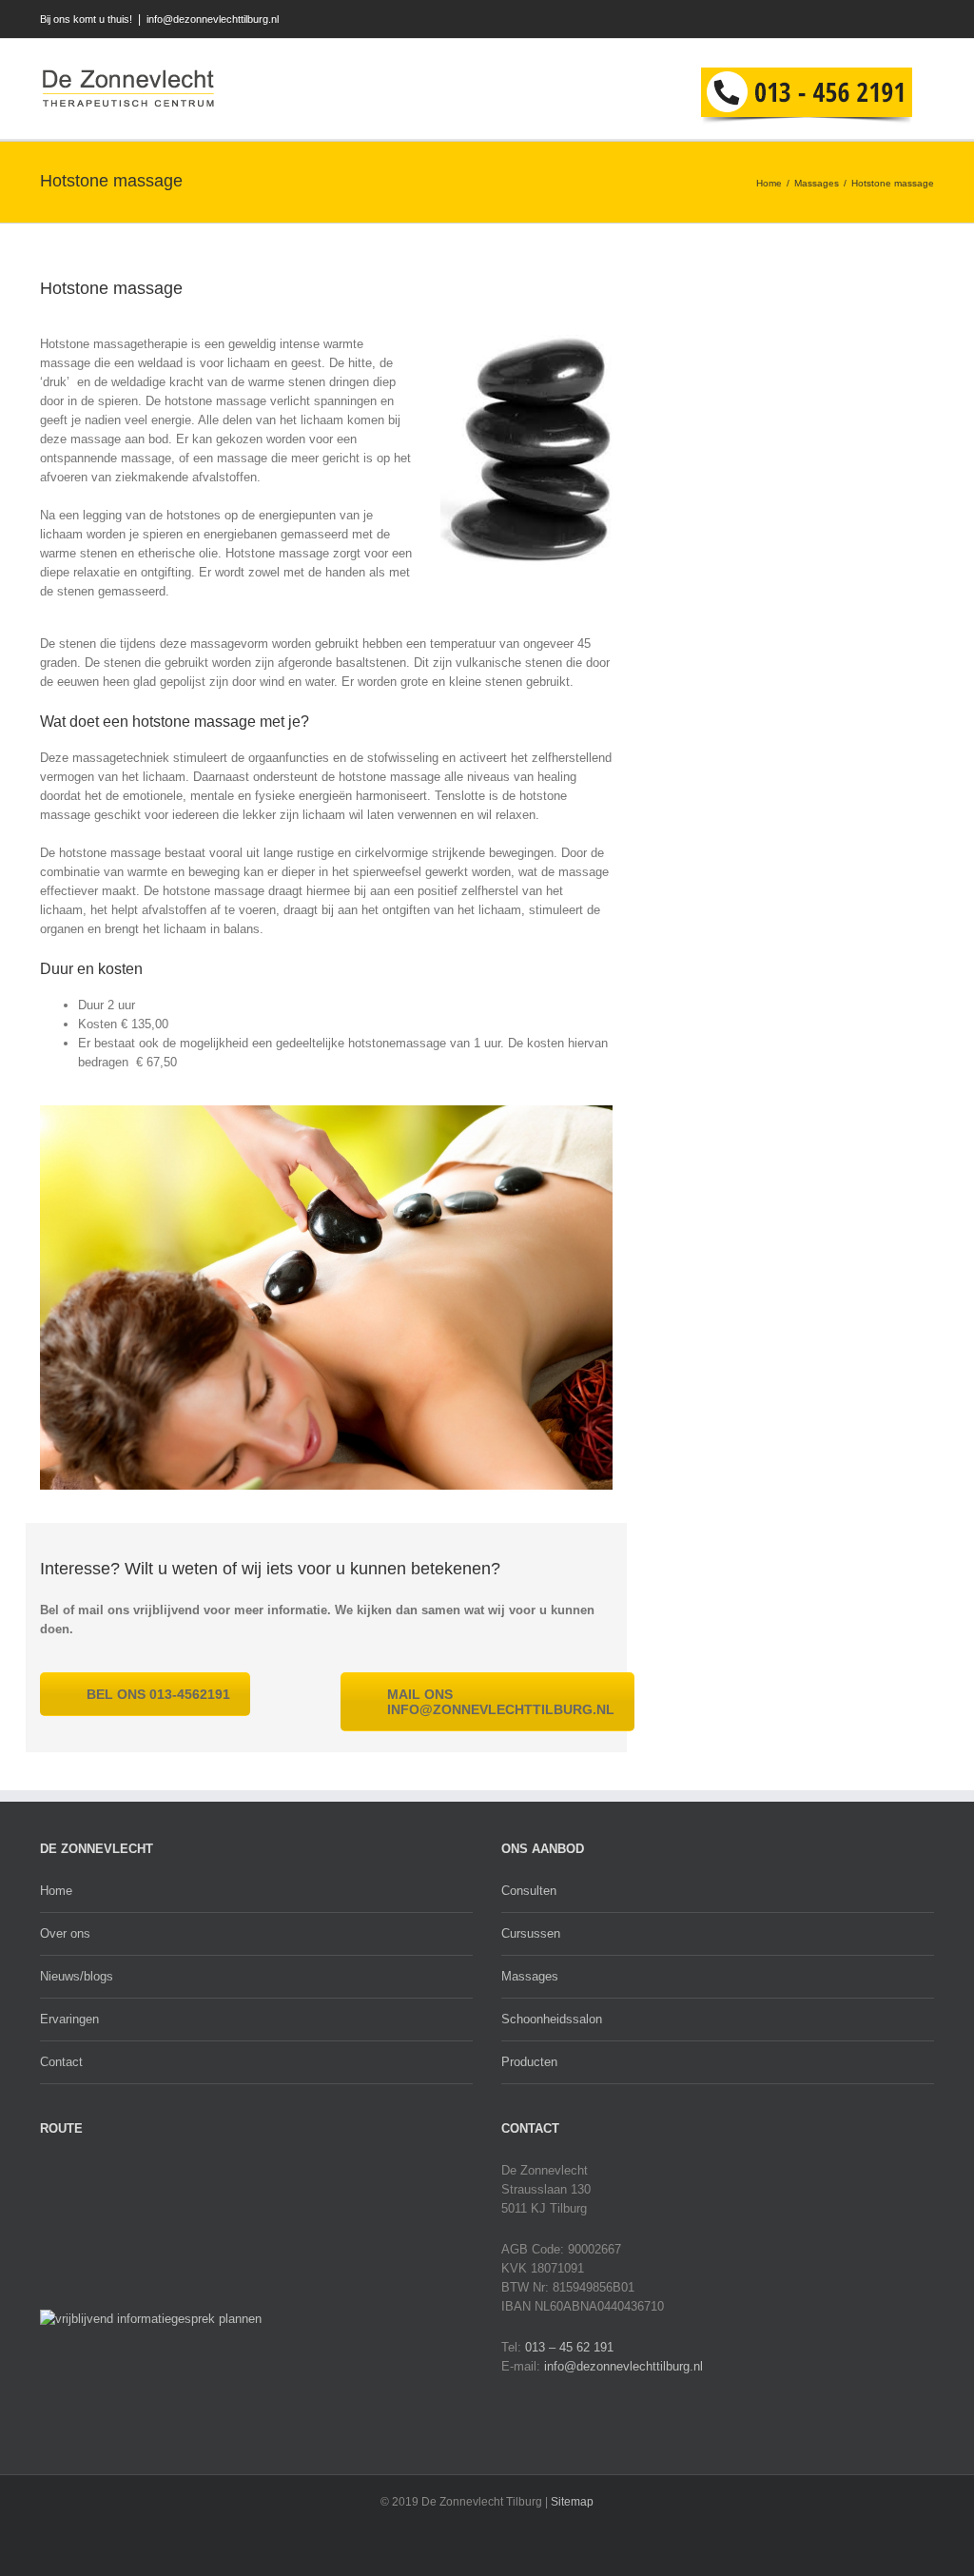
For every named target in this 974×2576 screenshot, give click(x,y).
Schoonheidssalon (552, 2019)
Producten (529, 2062)
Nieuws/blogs (77, 1976)
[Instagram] (902, 20)
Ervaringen (69, 2019)
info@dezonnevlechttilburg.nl (213, 19)
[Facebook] (819, 20)
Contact (61, 2062)
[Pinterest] (930, 20)
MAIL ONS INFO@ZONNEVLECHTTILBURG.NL (501, 1702)
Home (769, 183)
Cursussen (531, 1933)
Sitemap (572, 2502)
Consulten (529, 1891)
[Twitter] (847, 20)
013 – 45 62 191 (569, 2347)
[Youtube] (875, 20)
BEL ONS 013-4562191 (158, 1694)
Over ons (65, 1933)
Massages (817, 183)
